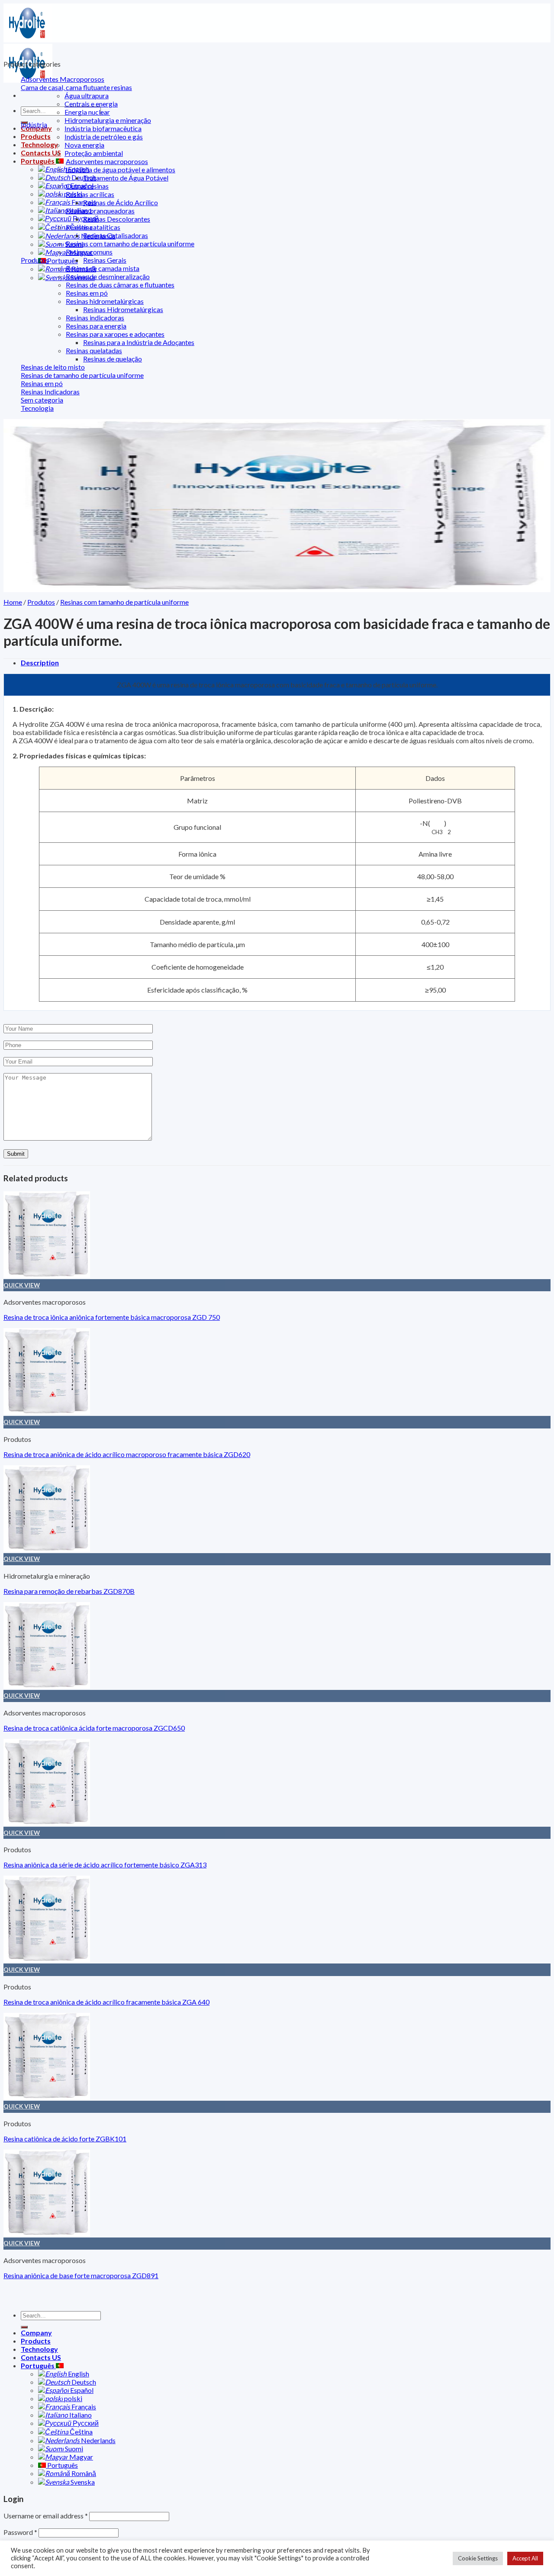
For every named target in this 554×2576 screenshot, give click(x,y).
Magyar (81, 2457)
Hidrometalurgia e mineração (108, 120)
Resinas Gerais (105, 260)
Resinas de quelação (113, 359)
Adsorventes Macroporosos (63, 79)
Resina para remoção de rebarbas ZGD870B (69, 1591)
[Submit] (24, 2327)
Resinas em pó (87, 293)
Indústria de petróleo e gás (104, 137)
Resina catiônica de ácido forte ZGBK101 (65, 2139)
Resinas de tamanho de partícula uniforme (82, 375)
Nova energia (84, 145)
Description (40, 663)
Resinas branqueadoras (100, 211)
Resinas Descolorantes (117, 219)
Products (36, 136)
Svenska (82, 2482)
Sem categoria (42, 400)
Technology (39, 144)
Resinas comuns (89, 252)
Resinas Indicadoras (50, 392)
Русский (85, 2423)
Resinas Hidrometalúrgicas (123, 309)
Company (36, 2333)
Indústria (34, 124)
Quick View (22, 1285)
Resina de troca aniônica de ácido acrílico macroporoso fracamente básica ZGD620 (127, 1454)
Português (38, 161)
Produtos (35, 260)
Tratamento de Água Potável (126, 178)
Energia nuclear (87, 112)
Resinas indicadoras (95, 318)
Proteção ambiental (94, 153)
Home (13, 602)
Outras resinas (87, 186)
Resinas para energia (96, 326)
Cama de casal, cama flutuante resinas (76, 87)
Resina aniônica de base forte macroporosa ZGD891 (81, 2275)
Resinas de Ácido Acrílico (121, 202)
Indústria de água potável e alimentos (121, 169)
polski (72, 2398)
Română (83, 2473)
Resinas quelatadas (94, 350)
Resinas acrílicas (90, 194)
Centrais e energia (91, 104)
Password (20, 2532)
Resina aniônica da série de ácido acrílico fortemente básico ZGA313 (105, 1865)
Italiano (80, 2415)
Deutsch (83, 2382)
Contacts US (41, 153)
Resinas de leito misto (53, 367)
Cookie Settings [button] (478, 2558)
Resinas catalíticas (93, 227)
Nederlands (98, 2440)
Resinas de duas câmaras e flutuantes (120, 285)
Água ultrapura (87, 95)
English (78, 2374)
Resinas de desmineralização (108, 276)
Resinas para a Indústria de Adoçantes (139, 342)
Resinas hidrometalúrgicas (105, 301)
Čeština (81, 2432)
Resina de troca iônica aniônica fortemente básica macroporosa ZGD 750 (112, 1317)
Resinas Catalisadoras (116, 235)
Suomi (73, 2449)
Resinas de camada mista (103, 268)
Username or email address (46, 2516)
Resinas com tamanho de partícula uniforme (130, 243)
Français (83, 2407)
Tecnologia (37, 408)
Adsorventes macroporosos (107, 161)
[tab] (286, 663)
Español (81, 2390)
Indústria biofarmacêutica (103, 128)
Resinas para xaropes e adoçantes (115, 334)
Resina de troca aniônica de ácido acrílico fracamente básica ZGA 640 (106, 2002)
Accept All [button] (525, 2558)
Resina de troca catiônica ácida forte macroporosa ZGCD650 (94, 1728)
